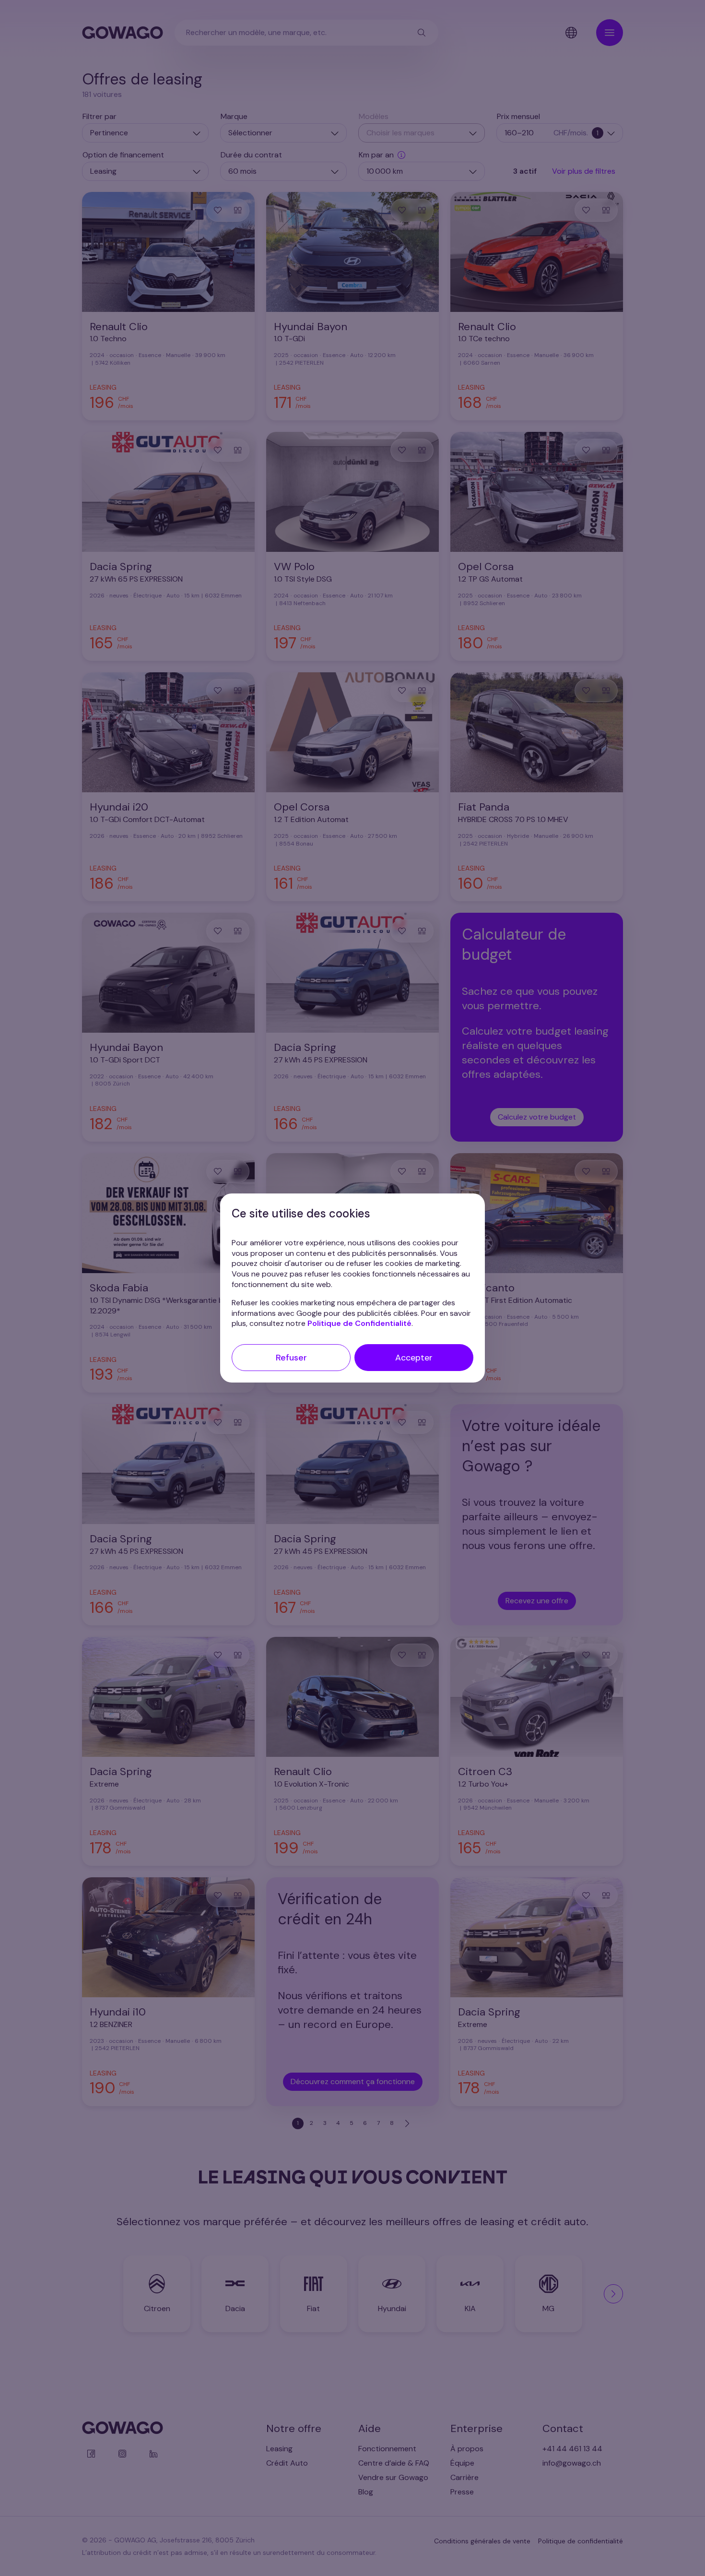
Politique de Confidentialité (359, 1323)
